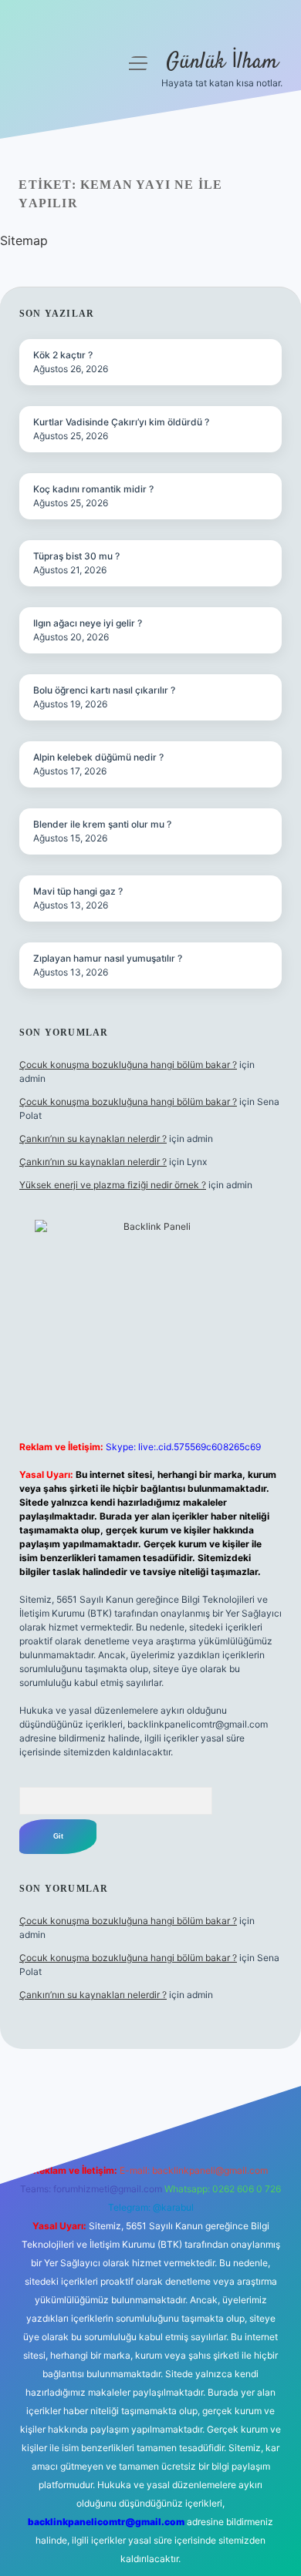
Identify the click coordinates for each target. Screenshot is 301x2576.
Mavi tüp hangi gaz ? (78, 891)
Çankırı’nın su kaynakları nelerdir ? (93, 1139)
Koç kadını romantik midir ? (93, 489)
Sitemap (24, 240)
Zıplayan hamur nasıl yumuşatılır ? (108, 958)
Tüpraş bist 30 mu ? (76, 556)
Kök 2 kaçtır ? (63, 355)
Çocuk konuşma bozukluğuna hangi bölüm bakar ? (128, 1065)
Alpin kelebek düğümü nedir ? (98, 757)
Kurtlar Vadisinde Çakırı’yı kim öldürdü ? (121, 422)
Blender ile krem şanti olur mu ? (102, 824)
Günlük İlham (222, 62)
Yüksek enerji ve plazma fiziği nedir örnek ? (113, 1185)
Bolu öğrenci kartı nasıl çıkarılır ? (104, 690)
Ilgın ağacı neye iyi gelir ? (88, 623)
